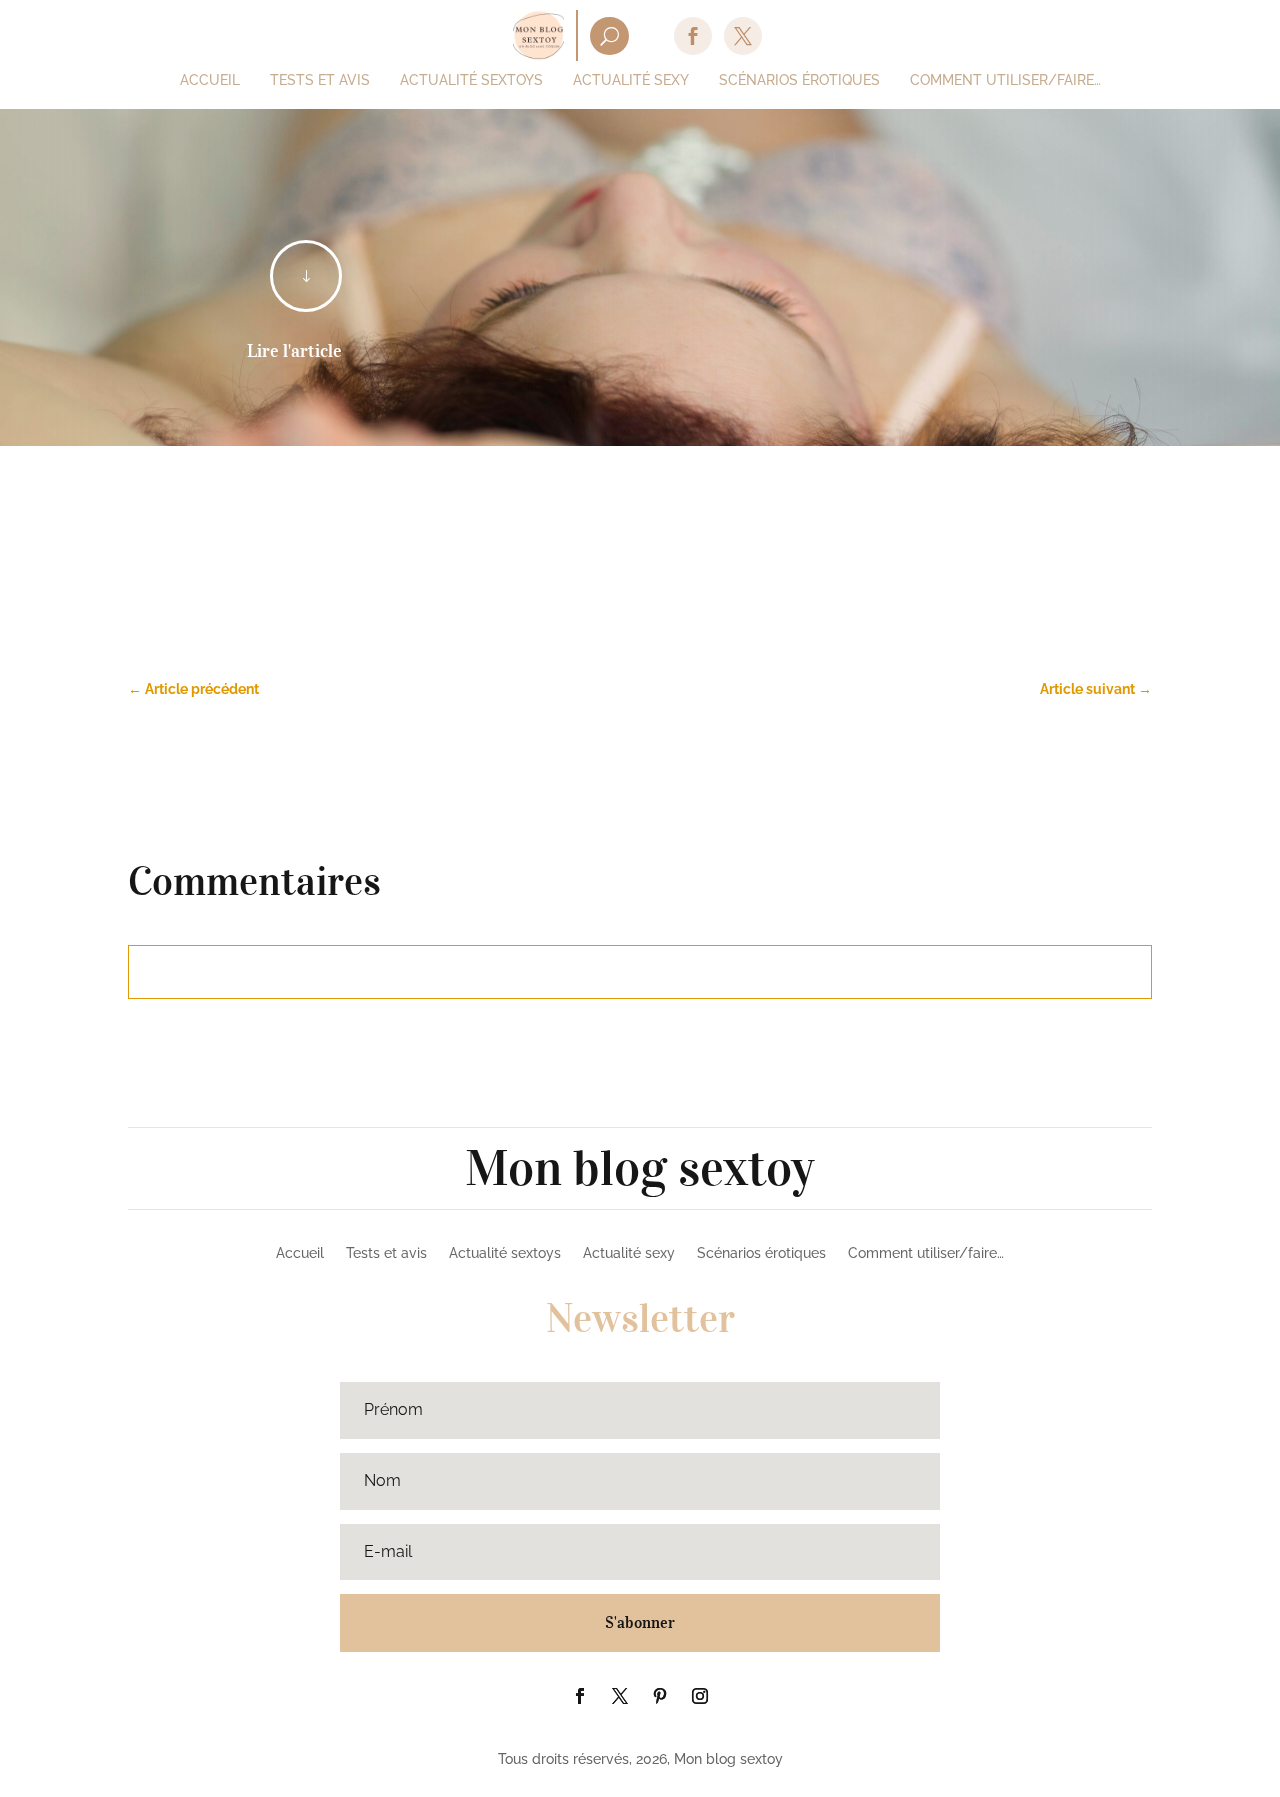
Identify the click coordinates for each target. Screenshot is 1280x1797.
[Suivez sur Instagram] (700, 1696)
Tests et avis (386, 1253)
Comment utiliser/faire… (926, 1253)
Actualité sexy (629, 1253)
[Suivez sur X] (620, 1696)
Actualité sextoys (505, 1253)
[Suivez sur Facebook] (580, 1696)
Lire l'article (294, 351)
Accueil (300, 1253)
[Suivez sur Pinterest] (660, 1696)
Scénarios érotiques (761, 1253)
